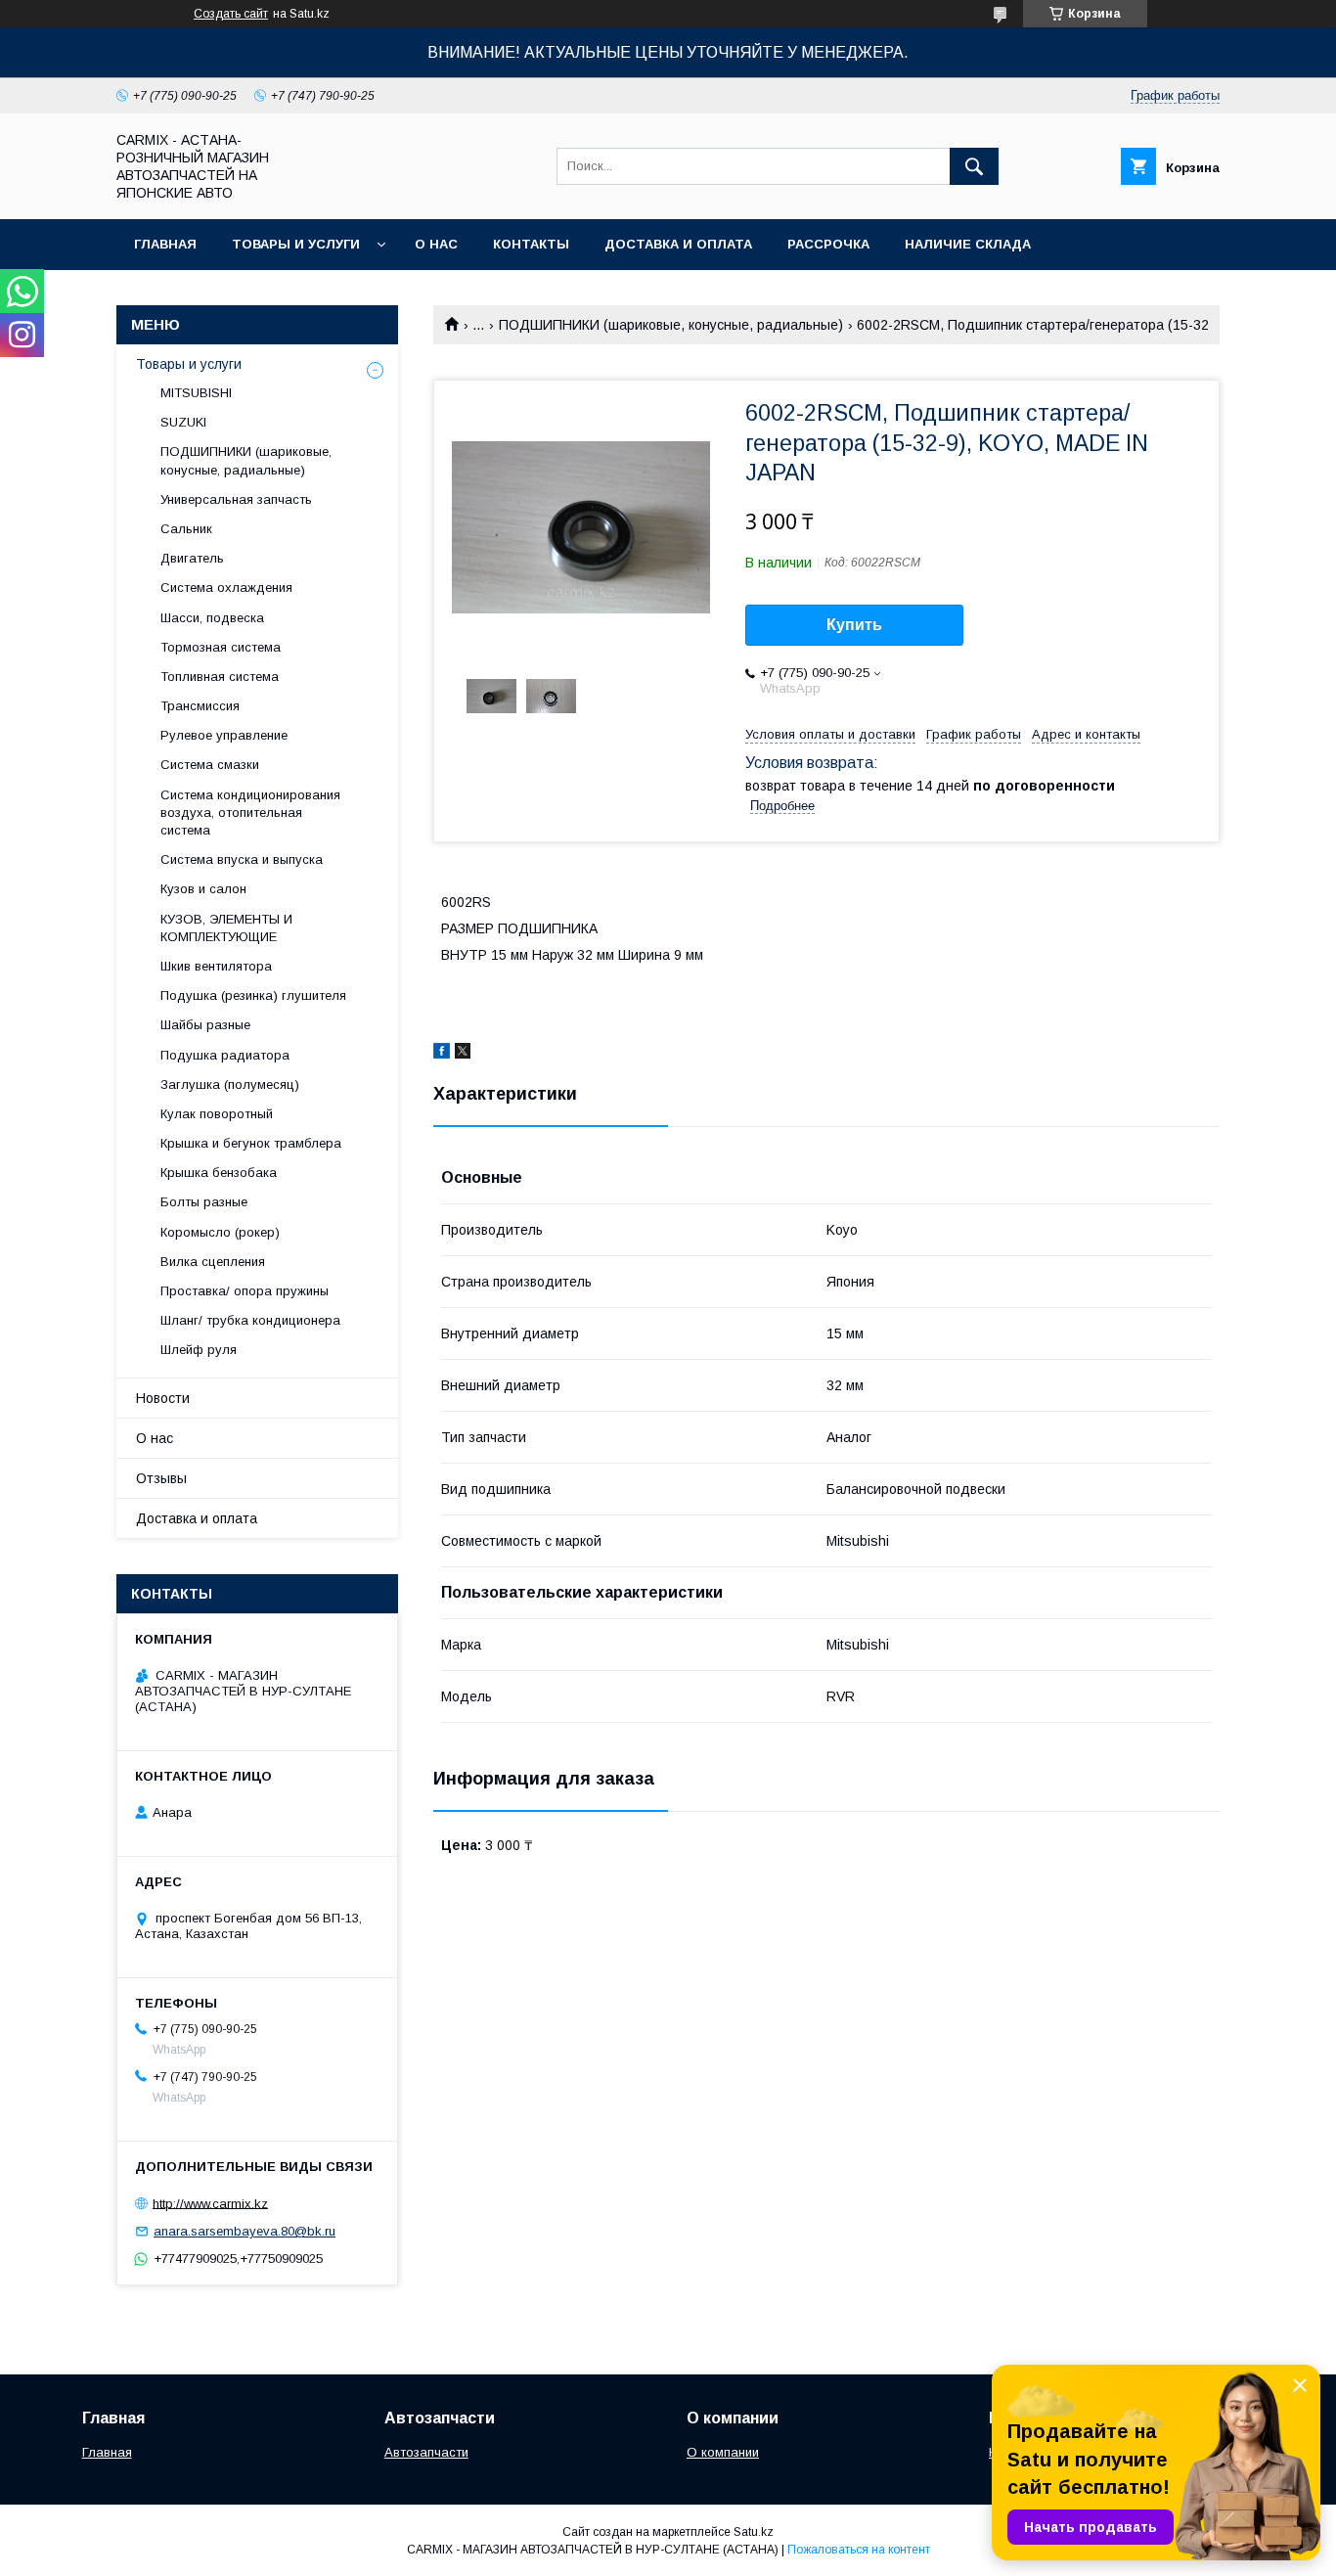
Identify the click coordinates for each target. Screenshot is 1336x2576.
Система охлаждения (226, 588)
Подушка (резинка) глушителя (253, 995)
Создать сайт (231, 14)
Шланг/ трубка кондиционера (250, 1320)
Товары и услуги (296, 244)
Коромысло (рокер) (220, 1232)
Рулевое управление (224, 735)
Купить (854, 625)
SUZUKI (183, 422)
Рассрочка (828, 244)
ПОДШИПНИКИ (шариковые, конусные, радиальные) (671, 325)
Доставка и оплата (678, 244)
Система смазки (210, 765)
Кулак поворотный (217, 1114)
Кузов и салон (203, 889)
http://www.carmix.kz (210, 2203)
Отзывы (161, 1478)
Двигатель (192, 558)
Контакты (531, 244)
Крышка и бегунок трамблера (251, 1143)
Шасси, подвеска (212, 618)
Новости (163, 1398)
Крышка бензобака (219, 1173)
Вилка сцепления (213, 1262)
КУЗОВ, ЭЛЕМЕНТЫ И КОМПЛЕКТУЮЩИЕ (226, 928)
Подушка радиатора (225, 1055)
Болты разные (204, 1202)
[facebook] (442, 1054)
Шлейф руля (199, 1350)
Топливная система (220, 677)
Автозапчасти (426, 2452)
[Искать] (974, 166)
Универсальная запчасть (236, 499)
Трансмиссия (200, 706)
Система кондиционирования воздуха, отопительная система (250, 813)
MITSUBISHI (196, 393)
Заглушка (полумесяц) (230, 1085)
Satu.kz (754, 2532)
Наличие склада (968, 244)
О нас (436, 244)
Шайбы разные (205, 1025)
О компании (723, 2452)
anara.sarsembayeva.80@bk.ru (245, 2231)
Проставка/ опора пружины (245, 1291)
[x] (463, 1054)
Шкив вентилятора (216, 966)
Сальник (186, 529)
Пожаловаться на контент (859, 2550)
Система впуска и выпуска (242, 859)
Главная (165, 244)
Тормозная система (221, 647)
